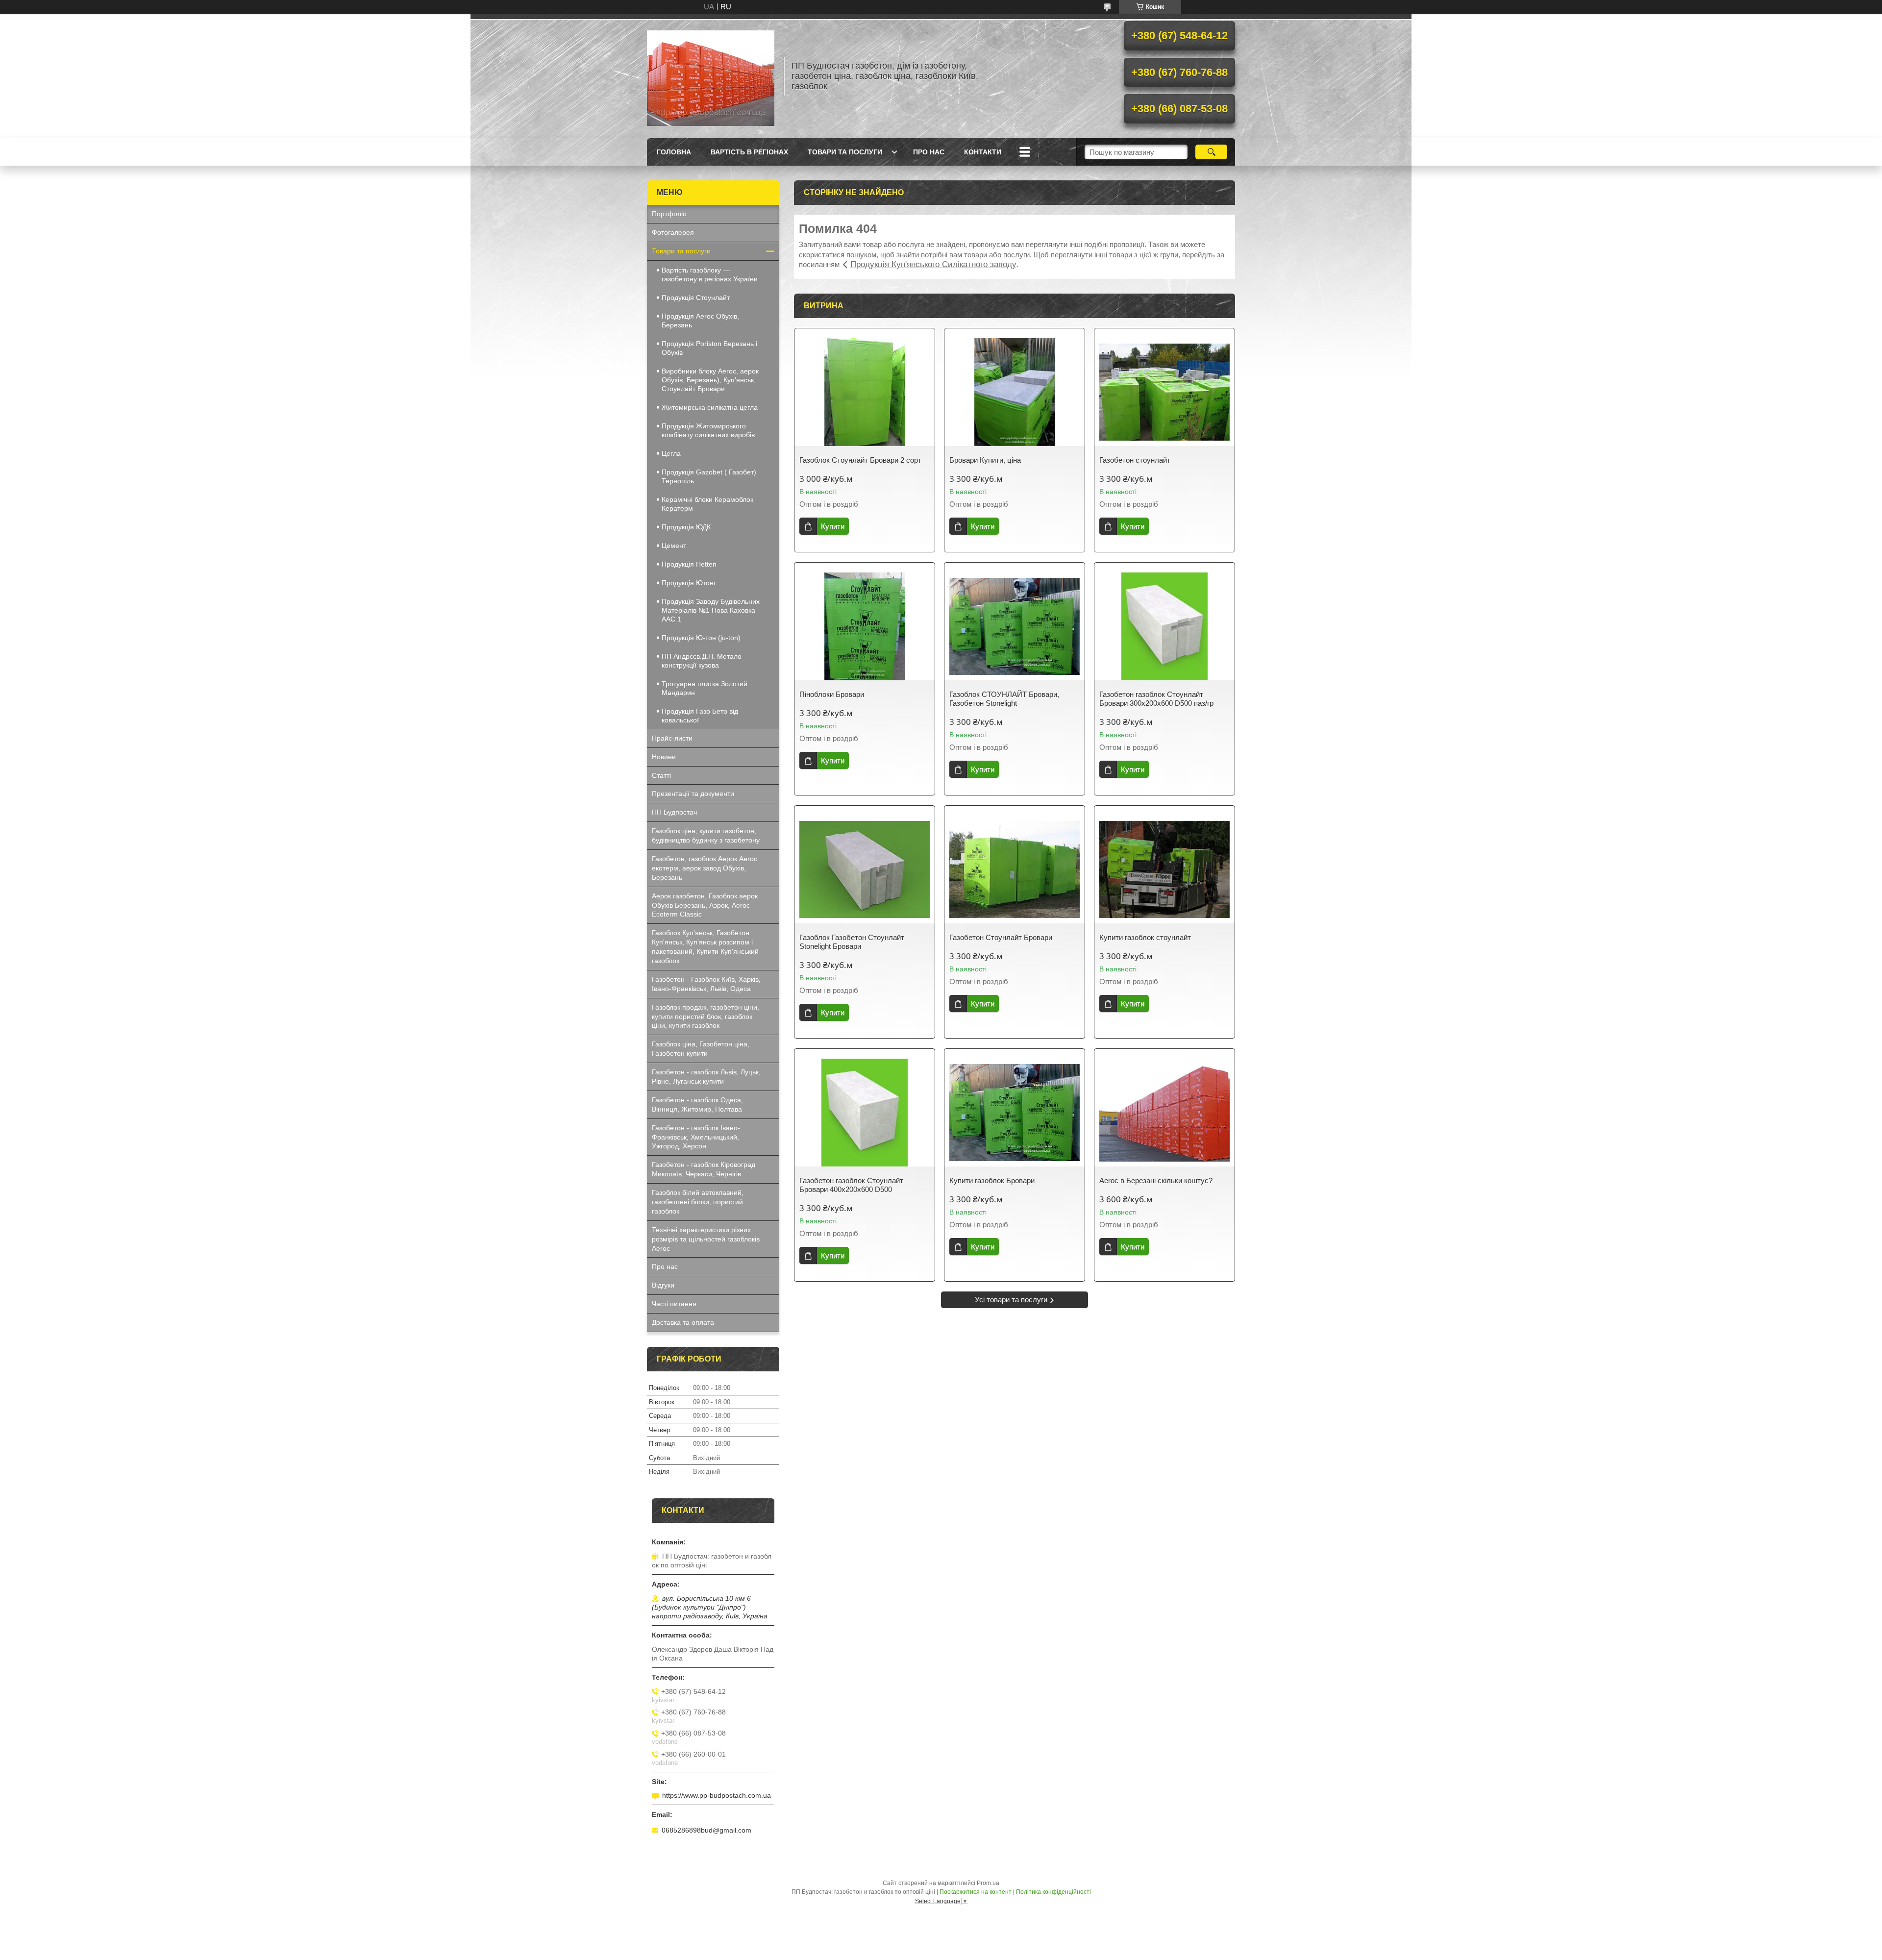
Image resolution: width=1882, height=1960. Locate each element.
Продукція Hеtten (689, 564)
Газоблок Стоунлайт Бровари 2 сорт (860, 460)
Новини (664, 757)
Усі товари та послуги (1011, 1300)
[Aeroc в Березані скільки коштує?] (1164, 1113)
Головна (674, 152)
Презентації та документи (693, 794)
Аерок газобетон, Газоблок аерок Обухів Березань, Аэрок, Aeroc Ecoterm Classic (705, 905)
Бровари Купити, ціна (985, 460)
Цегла (671, 453)
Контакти (983, 152)
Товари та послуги (845, 152)
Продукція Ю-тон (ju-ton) (701, 638)
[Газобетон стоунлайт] (1164, 392)
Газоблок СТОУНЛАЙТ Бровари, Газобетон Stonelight (1004, 699)
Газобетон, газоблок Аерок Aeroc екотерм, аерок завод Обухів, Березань (705, 868)
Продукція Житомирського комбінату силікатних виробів (708, 430)
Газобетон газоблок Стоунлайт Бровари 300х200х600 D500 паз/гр (1156, 699)
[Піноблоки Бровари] (865, 626)
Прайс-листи (672, 738)
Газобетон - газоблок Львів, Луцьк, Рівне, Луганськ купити (706, 1077)
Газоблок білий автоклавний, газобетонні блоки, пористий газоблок (698, 1202)
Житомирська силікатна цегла (710, 407)
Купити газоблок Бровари (992, 1180)
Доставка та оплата (683, 1322)
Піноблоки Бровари (832, 694)
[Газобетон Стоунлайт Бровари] (1015, 869)
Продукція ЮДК (686, 527)
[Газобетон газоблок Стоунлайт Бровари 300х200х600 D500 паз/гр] (1164, 626)
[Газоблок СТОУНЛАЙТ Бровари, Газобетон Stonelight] (1015, 626)
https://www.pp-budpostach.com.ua (717, 1795)
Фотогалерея (673, 232)
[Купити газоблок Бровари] (1015, 1113)
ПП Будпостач (674, 812)
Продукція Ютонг (689, 583)
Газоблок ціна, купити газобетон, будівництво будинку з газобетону (706, 835)
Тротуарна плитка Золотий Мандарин (705, 688)
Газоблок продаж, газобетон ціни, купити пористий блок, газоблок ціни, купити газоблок (706, 1017)
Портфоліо (669, 214)
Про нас (929, 152)
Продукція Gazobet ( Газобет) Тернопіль (709, 476)
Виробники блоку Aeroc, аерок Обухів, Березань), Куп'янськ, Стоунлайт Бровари (710, 380)
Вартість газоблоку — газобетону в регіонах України (710, 274)
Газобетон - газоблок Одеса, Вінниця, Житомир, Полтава (697, 1104)
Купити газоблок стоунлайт (1145, 937)
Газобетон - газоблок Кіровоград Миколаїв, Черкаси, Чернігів (704, 1169)
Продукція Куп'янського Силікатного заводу (933, 264)
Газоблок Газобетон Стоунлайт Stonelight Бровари (852, 942)
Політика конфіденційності (1053, 1892)
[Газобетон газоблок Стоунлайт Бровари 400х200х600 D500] (865, 1113)
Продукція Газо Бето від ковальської (700, 716)
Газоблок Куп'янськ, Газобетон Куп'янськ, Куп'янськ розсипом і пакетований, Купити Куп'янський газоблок (705, 947)
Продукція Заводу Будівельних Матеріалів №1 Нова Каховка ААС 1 (711, 610)
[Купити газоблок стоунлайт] (1164, 869)
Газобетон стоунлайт (1135, 460)
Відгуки (663, 1285)
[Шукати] (1211, 152)
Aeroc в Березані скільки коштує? (1156, 1180)
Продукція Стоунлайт (696, 298)
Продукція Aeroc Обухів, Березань (700, 321)
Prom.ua (988, 1883)
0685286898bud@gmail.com (706, 1830)
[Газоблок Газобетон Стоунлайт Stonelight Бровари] (865, 869)
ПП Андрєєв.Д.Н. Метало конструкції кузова (702, 661)
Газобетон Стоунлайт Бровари (1001, 937)
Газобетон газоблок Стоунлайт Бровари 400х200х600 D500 (851, 1185)
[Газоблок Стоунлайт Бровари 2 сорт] (865, 392)
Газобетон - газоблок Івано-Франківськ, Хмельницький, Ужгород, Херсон (696, 1137)
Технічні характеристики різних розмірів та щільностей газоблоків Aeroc (706, 1239)
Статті (661, 775)
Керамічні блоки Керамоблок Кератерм (707, 504)
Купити (833, 526)
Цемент (674, 546)
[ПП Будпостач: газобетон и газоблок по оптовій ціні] (711, 76)
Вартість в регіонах (749, 152)
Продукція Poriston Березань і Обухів (709, 348)
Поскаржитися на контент (976, 1892)
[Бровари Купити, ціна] (1015, 392)
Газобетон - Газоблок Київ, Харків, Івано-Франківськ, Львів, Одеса (706, 984)
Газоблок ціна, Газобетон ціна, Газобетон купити (701, 1049)
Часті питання (674, 1304)
